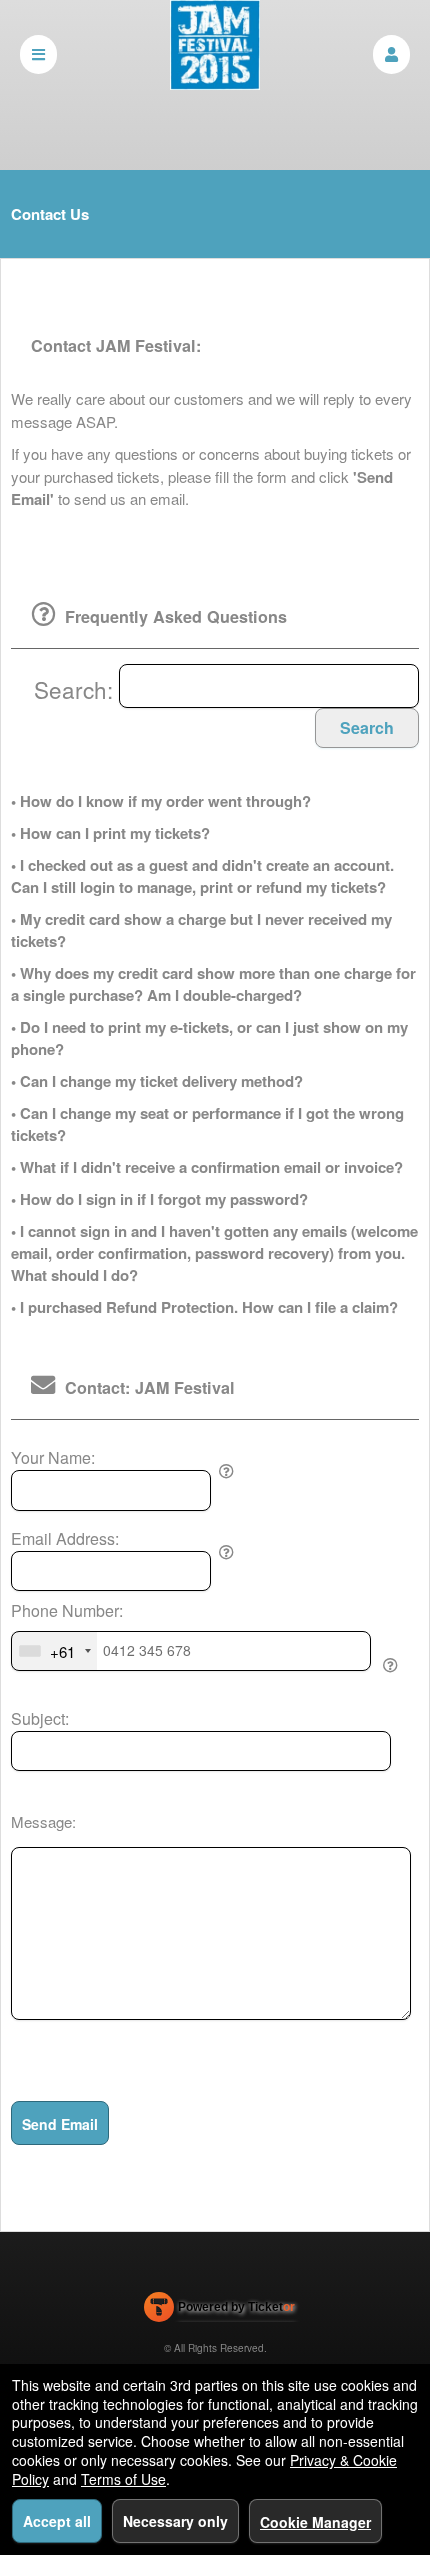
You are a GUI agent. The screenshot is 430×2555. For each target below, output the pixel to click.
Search (367, 727)
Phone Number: (67, 1611)
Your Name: (53, 1458)
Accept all (57, 2521)
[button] (391, 54)
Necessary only (175, 2521)
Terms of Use (123, 2479)
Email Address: (65, 1539)
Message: (43, 1821)
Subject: (40, 1719)
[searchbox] (269, 686)
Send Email (60, 2124)
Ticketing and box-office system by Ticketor (219, 2311)
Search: (76, 689)
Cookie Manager (315, 2522)
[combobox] (54, 1651)
